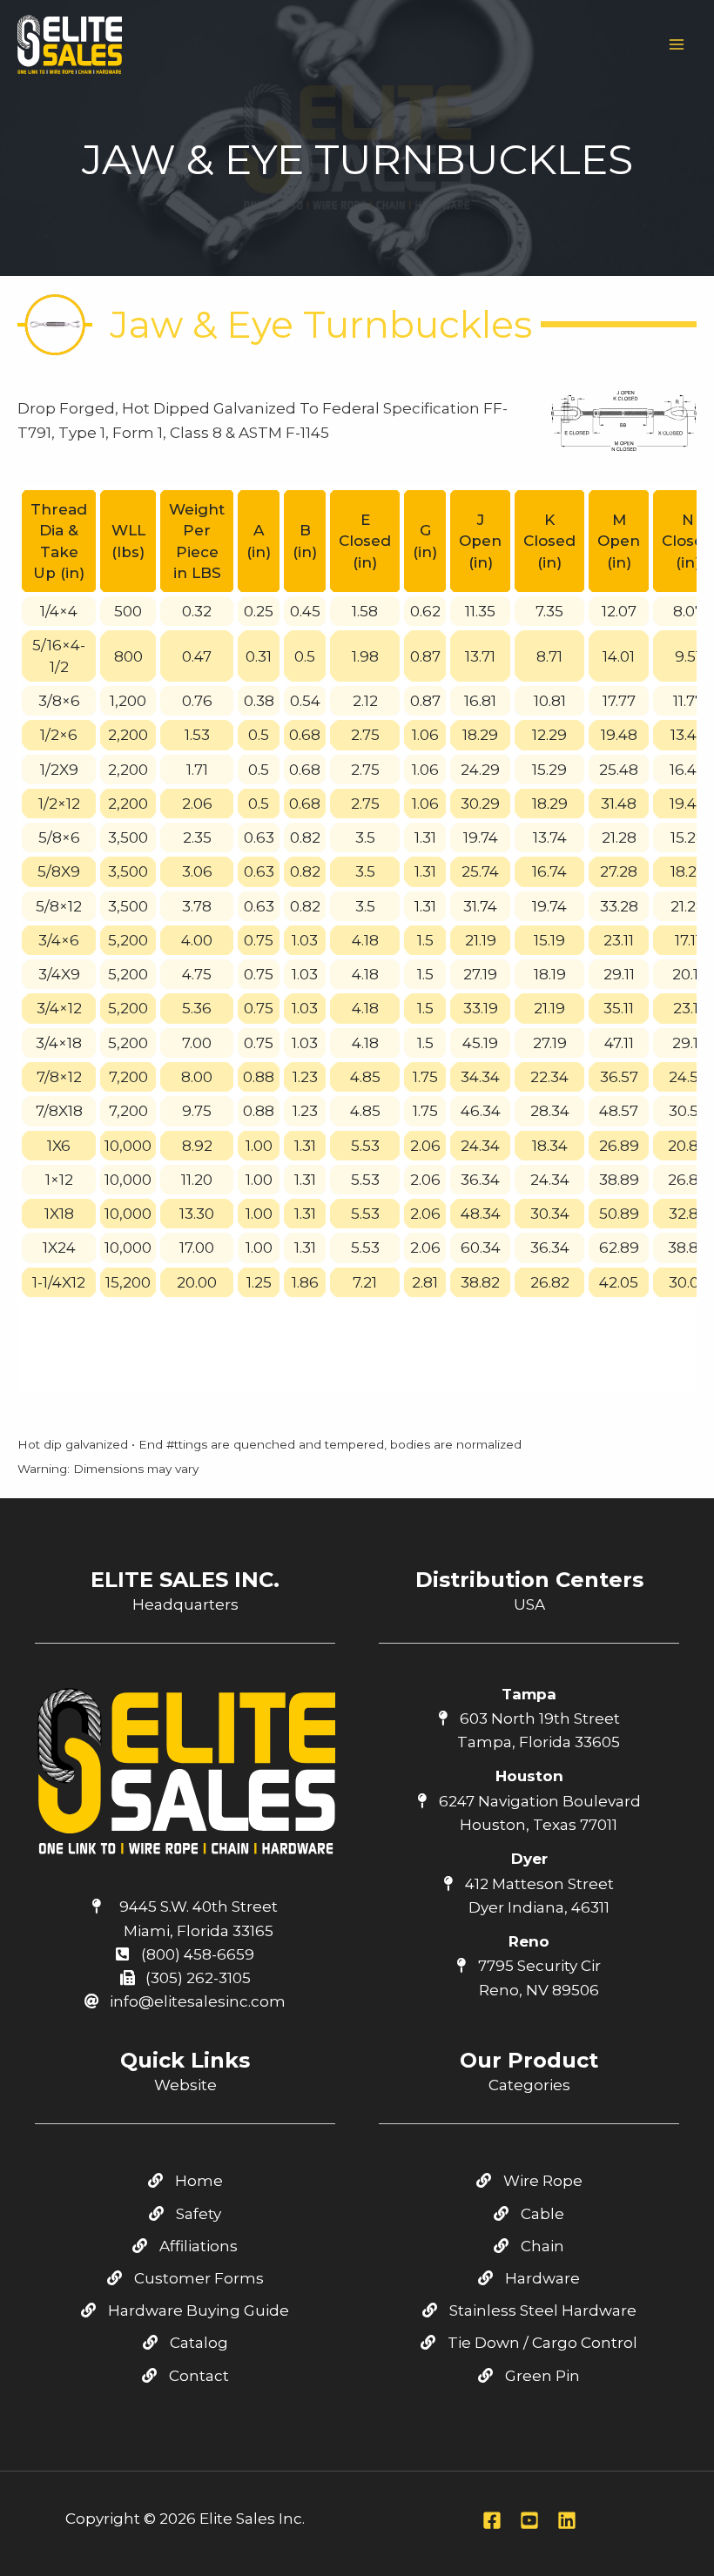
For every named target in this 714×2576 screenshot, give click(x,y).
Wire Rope (541, 2181)
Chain (541, 2246)
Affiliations (197, 2246)
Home (197, 2181)
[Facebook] (492, 2520)
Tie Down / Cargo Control (541, 2343)
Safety (197, 2214)
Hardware (541, 2278)
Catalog (197, 2343)
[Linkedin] (567, 2520)
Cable (541, 2214)
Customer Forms (197, 2278)
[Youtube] (529, 2520)
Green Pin (541, 2376)
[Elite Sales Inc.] (70, 44)
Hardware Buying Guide (197, 2310)
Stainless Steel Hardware (541, 2310)
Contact (197, 2376)
